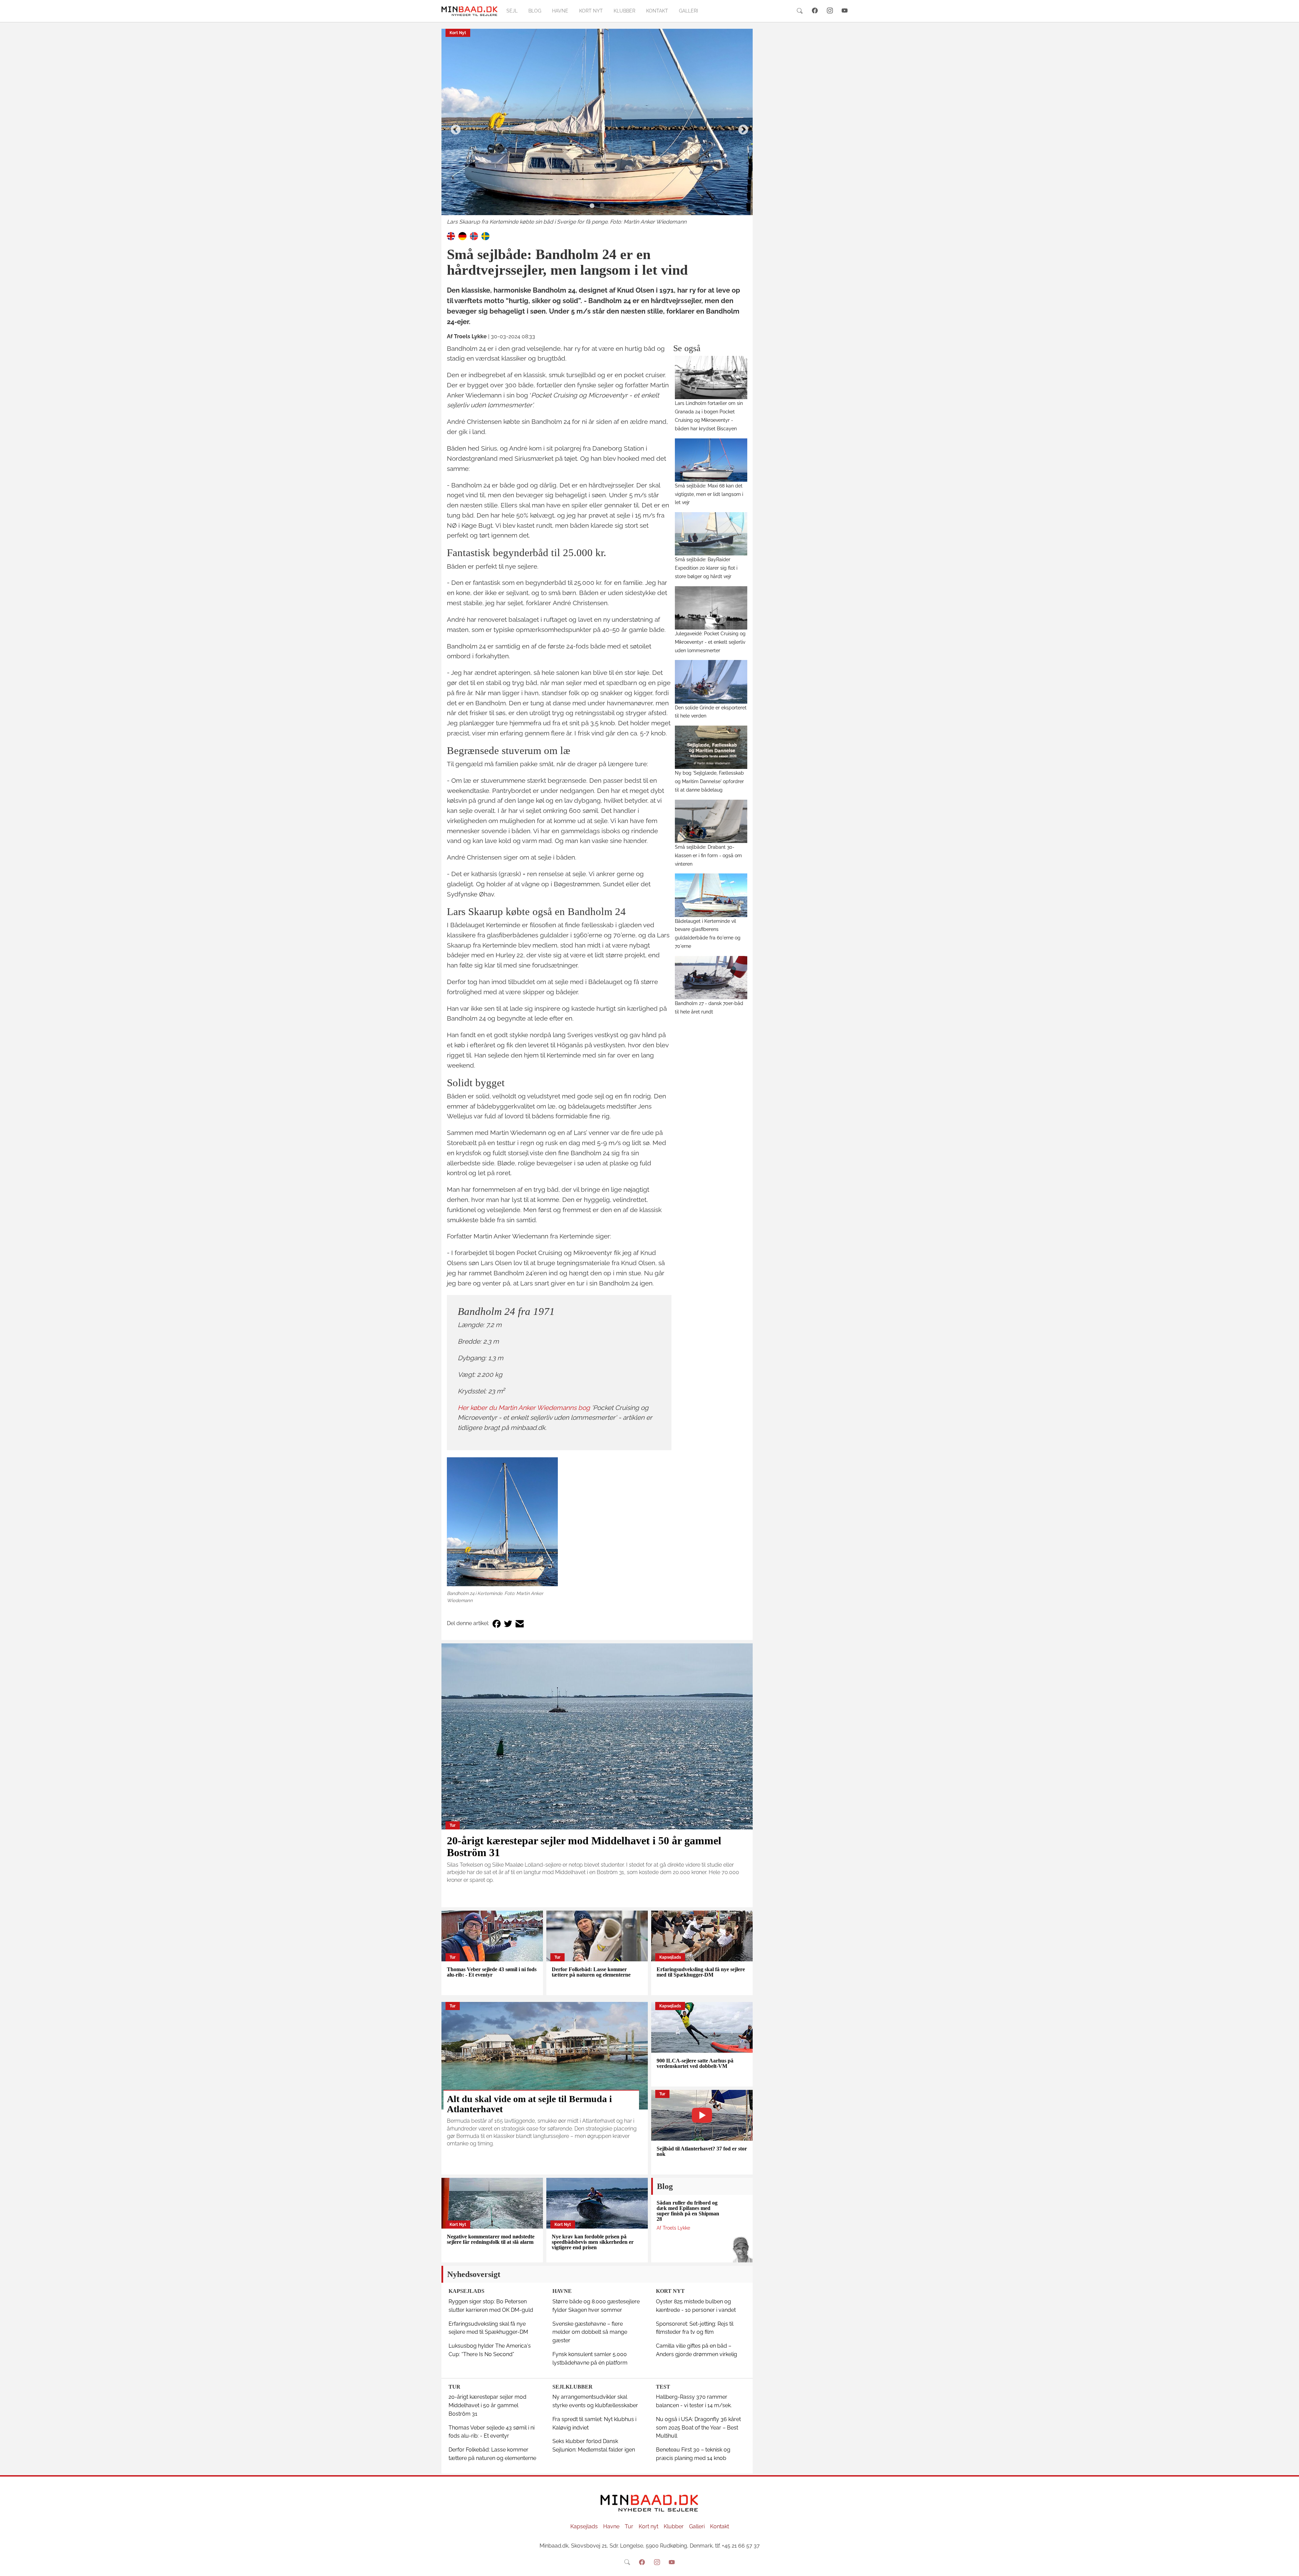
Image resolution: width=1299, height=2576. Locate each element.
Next (741, 128)
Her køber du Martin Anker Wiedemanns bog (524, 1408)
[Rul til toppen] (1289, 2566)
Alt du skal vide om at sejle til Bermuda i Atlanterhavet (529, 2104)
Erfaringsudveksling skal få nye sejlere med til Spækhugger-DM (701, 1972)
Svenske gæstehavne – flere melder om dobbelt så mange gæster (590, 2332)
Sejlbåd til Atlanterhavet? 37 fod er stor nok (702, 2151)
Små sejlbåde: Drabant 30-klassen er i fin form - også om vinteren (708, 855)
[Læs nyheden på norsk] (474, 236)
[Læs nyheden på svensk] (485, 236)
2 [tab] (602, 206)
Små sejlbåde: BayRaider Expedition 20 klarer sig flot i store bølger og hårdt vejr (706, 568)
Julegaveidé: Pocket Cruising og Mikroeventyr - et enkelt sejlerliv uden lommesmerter (710, 642)
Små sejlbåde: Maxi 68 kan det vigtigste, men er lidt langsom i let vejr (709, 494)
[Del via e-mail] (520, 1624)
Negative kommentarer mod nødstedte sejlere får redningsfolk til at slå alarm (491, 2239)
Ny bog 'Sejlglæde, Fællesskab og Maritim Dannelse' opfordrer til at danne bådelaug (709, 781)
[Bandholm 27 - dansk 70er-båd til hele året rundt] (711, 978)
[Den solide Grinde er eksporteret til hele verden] (711, 682)
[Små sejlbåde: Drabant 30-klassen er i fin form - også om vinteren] (711, 821)
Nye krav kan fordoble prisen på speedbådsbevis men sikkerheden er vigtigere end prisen (593, 2242)
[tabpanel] (597, 128)
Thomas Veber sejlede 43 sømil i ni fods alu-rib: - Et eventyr (492, 1972)
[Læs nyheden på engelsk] (451, 236)
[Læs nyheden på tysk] (462, 236)
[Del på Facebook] (497, 1624)
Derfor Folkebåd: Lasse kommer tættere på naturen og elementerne (591, 1972)
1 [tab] (592, 206)
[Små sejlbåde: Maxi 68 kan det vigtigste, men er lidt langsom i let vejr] (711, 460)
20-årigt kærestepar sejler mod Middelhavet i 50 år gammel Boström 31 (584, 1846)
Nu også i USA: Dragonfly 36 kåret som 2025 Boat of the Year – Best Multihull (698, 2428)
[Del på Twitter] (508, 1624)
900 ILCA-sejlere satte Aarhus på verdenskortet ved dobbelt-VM (695, 2063)
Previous (453, 128)
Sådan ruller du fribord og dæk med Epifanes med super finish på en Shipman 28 (688, 2211)
